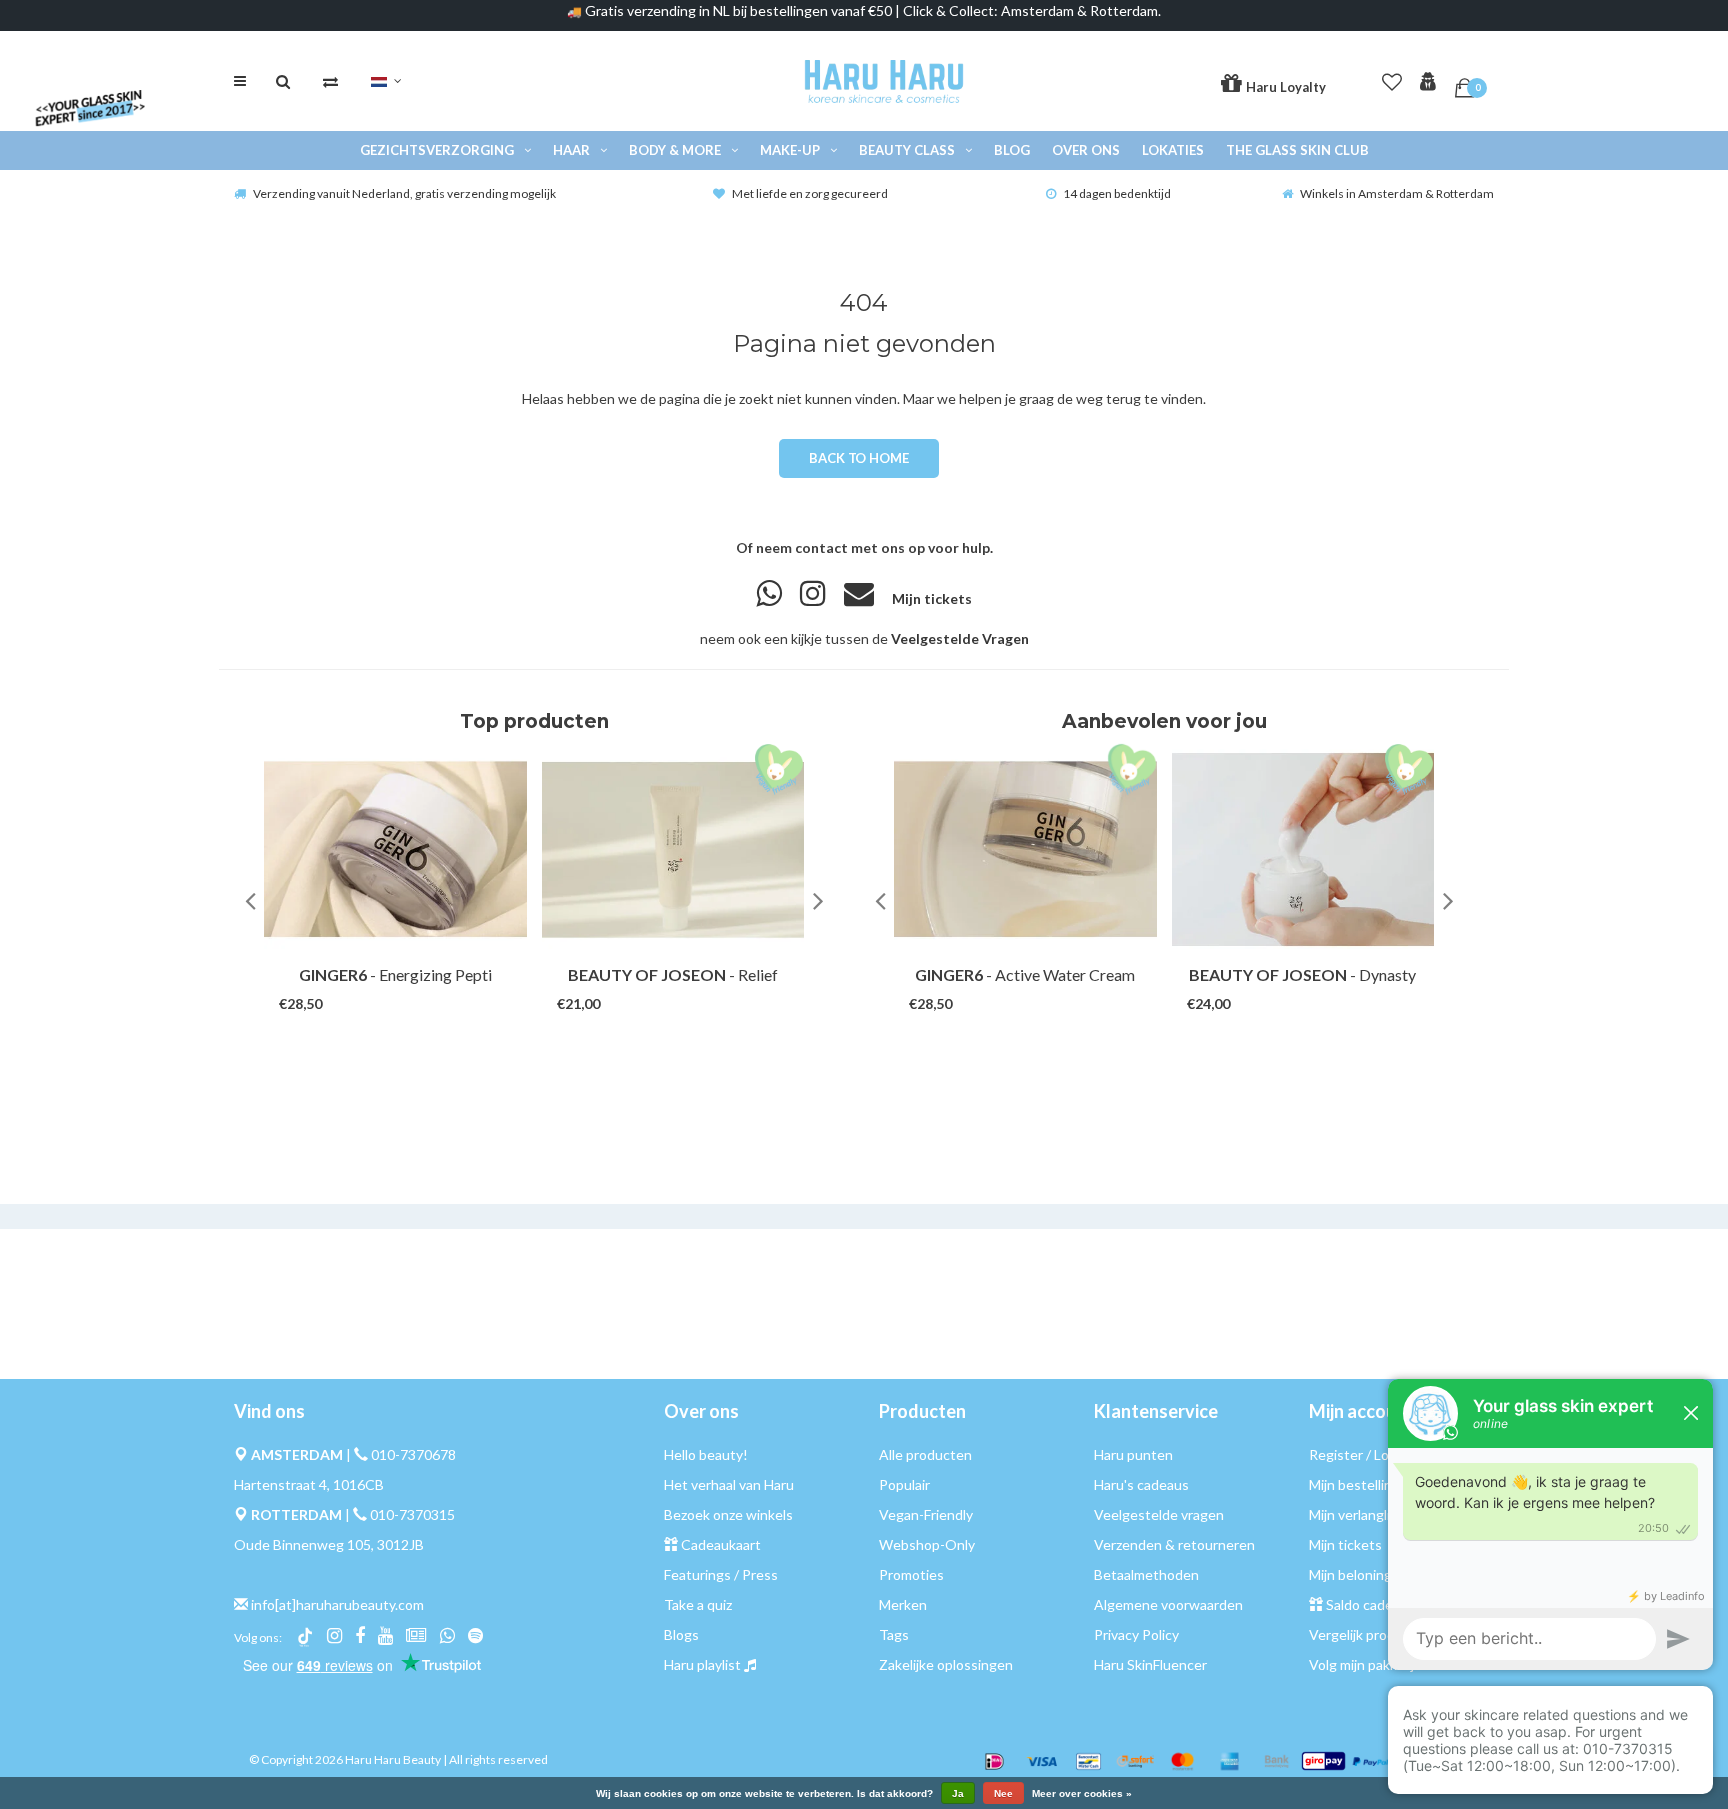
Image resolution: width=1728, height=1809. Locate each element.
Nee (1003, 1793)
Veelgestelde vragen (1159, 1514)
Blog (1012, 150)
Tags (894, 1634)
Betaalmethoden (1146, 1574)
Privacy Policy (1136, 1634)
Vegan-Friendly (926, 1514)
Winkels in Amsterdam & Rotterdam (1397, 193)
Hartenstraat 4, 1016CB (309, 1484)
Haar (571, 150)
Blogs (681, 1634)
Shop (376, 984)
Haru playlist (702, 1664)
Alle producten (925, 1454)
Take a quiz (698, 1604)
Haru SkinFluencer (1150, 1664)
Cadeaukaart (721, 1544)
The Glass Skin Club (1297, 150)
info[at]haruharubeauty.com (337, 1604)
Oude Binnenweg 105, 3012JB (329, 1544)
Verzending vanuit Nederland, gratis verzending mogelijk (404, 193)
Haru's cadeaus (1141, 1484)
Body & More (675, 150)
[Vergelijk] (330, 81)
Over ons (1086, 150)
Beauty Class (907, 150)
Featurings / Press (721, 1574)
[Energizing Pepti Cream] (395, 849)
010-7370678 (413, 1454)
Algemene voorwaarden (1168, 1604)
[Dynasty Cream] (1303, 849)
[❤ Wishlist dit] (423, 984)
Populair (904, 1484)
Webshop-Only (927, 1544)
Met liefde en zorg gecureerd (810, 193)
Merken (903, 1604)
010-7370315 (412, 1514)
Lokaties (1173, 150)
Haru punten (1133, 1454)
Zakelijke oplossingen (946, 1664)
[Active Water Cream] (1025, 849)
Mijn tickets (932, 598)
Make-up (790, 150)
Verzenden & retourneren (1174, 1544)
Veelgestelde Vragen (960, 638)
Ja (958, 1793)
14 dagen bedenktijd (1117, 193)
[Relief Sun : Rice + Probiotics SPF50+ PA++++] (673, 849)
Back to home (858, 458)
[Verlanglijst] (1392, 78)
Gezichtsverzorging (437, 150)
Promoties (911, 1574)
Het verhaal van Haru (729, 1484)
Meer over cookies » (1082, 1794)
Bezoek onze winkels (728, 1514)
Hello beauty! (706, 1454)
